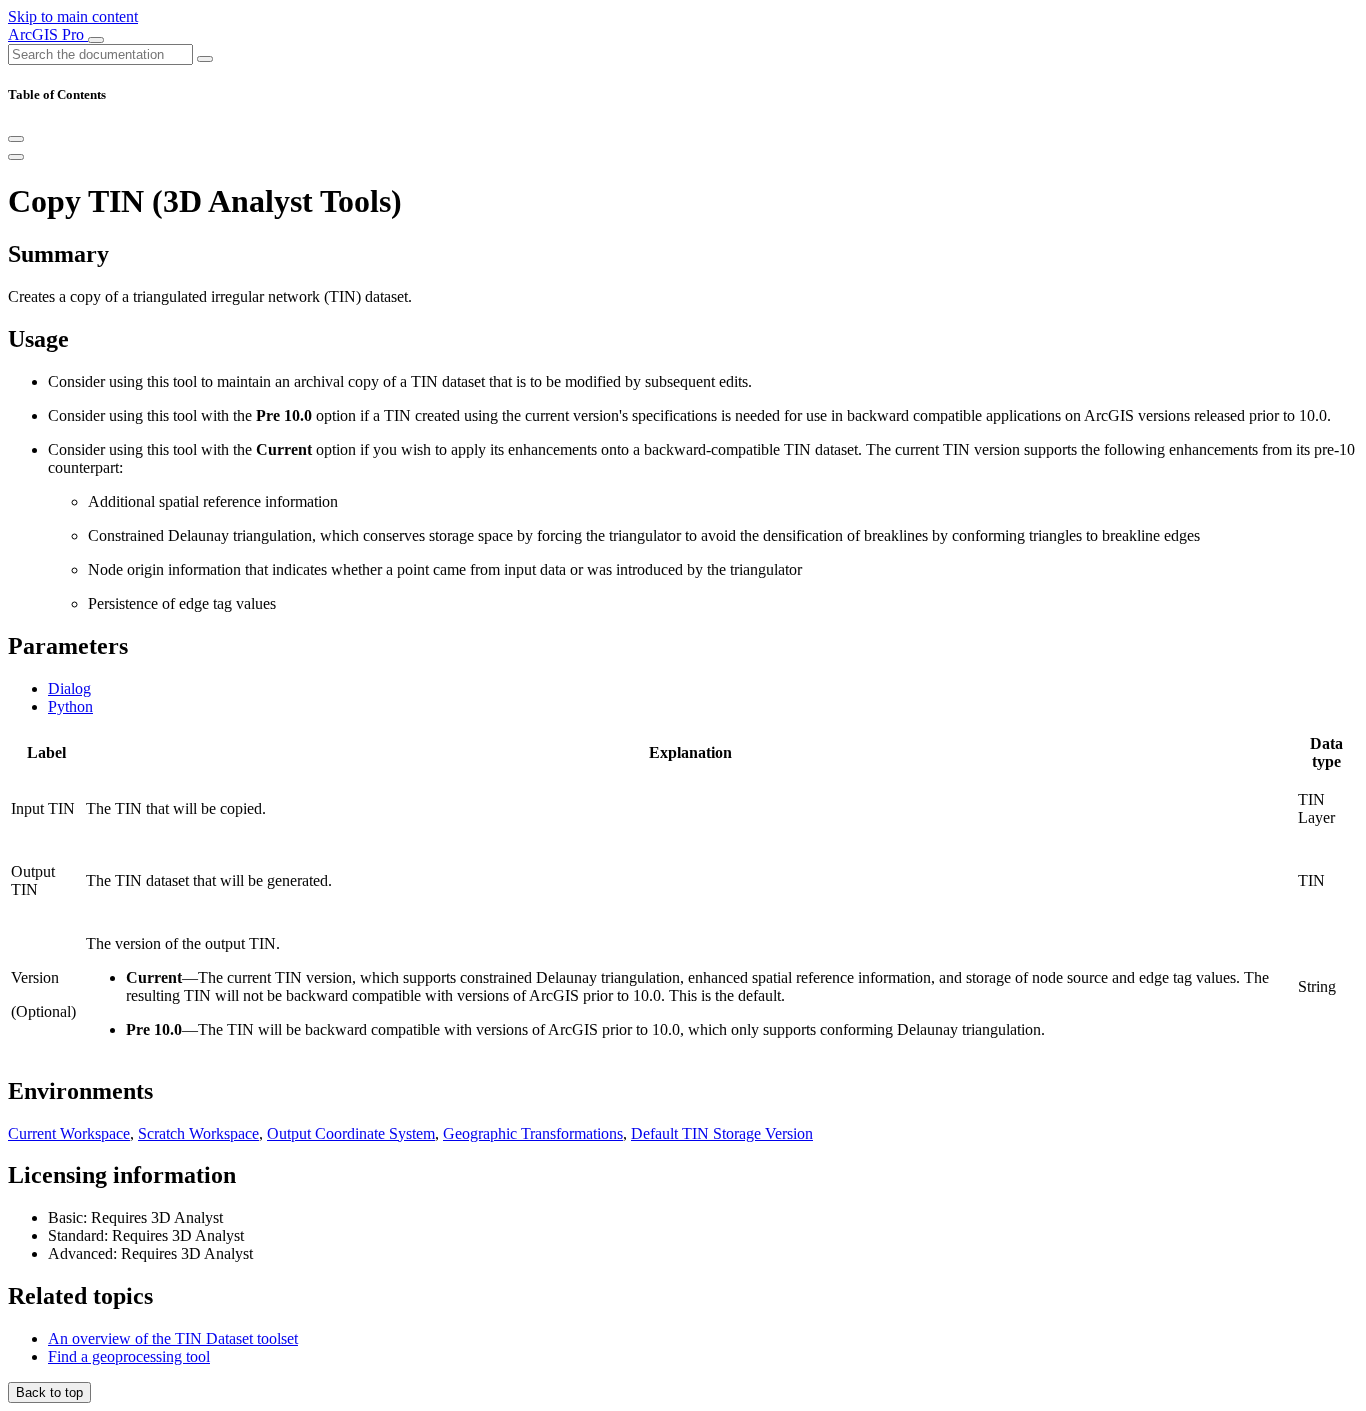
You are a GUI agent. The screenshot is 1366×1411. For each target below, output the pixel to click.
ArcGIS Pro (48, 34)
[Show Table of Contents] (16, 157)
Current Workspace (69, 1133)
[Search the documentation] (205, 59)
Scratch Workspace (198, 1133)
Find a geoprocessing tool (129, 1356)
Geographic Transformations (533, 1133)
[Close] (16, 139)
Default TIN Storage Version (722, 1133)
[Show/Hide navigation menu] (96, 40)
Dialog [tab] (69, 688)
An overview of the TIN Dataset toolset (173, 1338)
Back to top (49, 1392)
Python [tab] (70, 706)
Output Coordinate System (351, 1133)
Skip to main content (73, 16)
